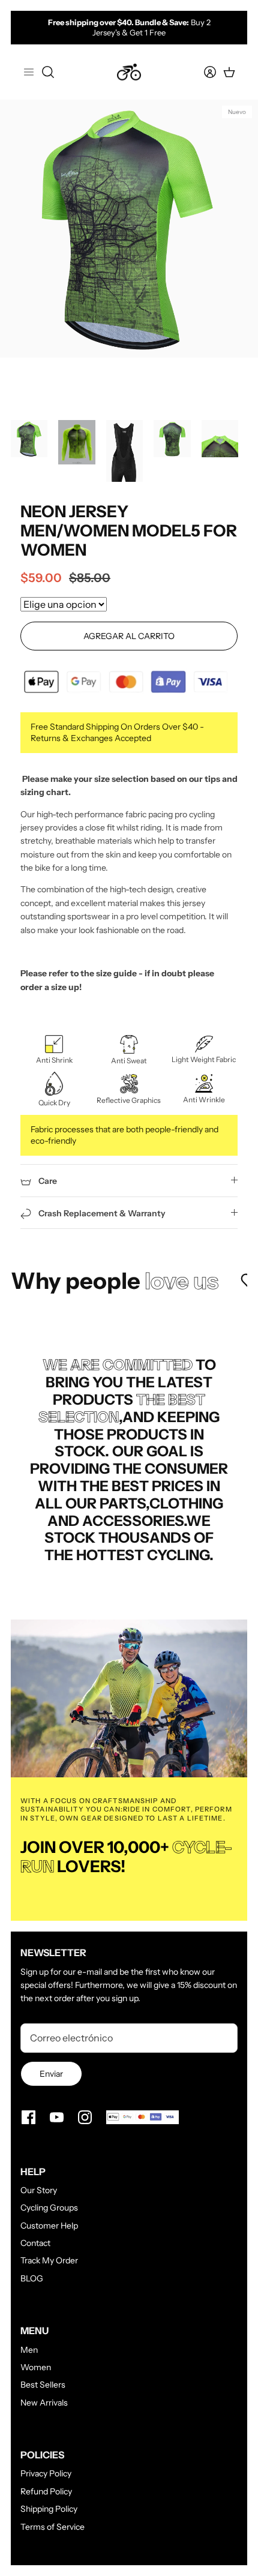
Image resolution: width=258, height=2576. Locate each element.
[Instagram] (85, 2117)
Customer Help (49, 2226)
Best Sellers (43, 2385)
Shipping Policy (49, 2509)
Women (36, 2367)
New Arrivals (44, 2403)
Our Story (39, 2190)
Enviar (51, 2074)
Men (29, 2350)
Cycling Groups (49, 2208)
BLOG (32, 2278)
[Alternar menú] (29, 72)
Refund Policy (46, 2491)
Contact (35, 2243)
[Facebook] (28, 2117)
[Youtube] (57, 2117)
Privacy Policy (46, 2473)
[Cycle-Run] (129, 72)
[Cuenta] (203, 72)
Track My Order (49, 2260)
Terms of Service (52, 2527)
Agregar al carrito (129, 636)
